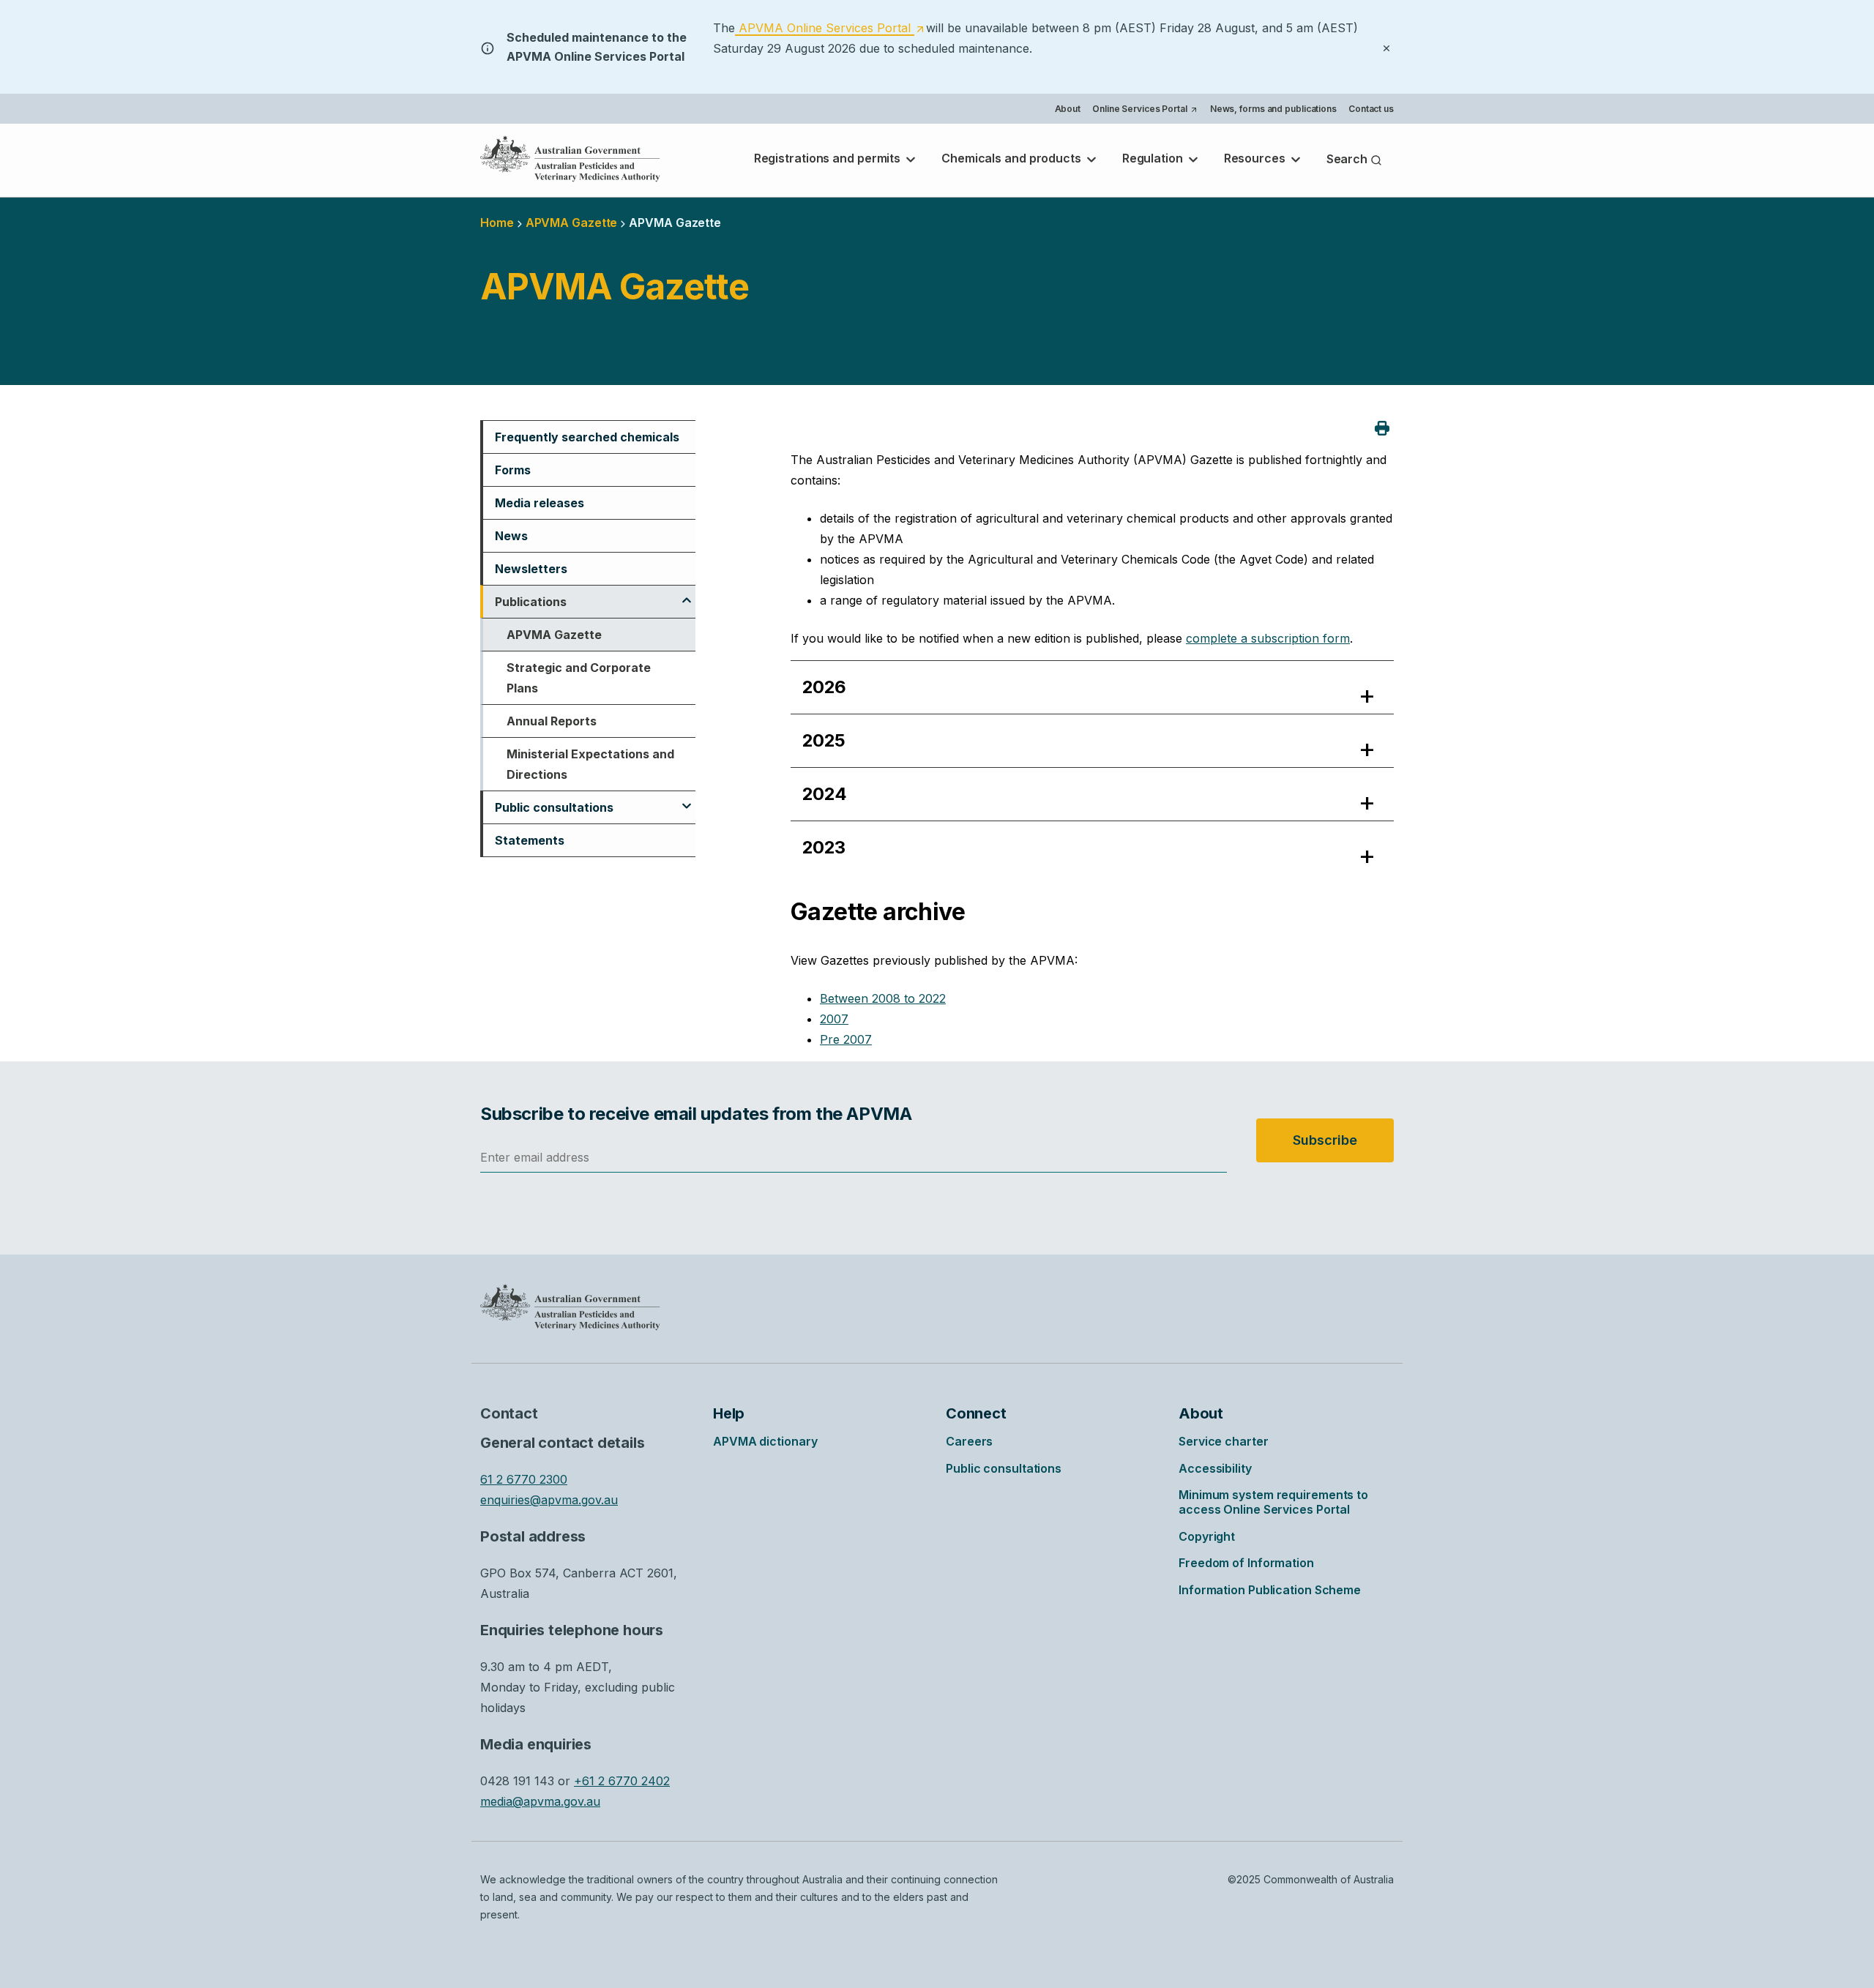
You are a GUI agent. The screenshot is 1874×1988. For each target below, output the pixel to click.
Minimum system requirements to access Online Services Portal (1273, 1502)
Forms (513, 470)
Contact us (1371, 109)
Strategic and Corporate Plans (579, 678)
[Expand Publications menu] (687, 594)
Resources (1256, 158)
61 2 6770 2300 (524, 1479)
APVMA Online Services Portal (829, 29)
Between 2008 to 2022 (883, 998)
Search (1348, 159)
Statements (530, 840)
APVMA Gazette (554, 635)
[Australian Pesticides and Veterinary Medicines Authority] (570, 159)
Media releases (540, 503)
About (1068, 109)
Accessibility (1215, 1468)
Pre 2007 (846, 1039)
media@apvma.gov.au (540, 1801)
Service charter (1224, 1441)
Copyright (1207, 1536)
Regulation (1154, 158)
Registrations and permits (829, 158)
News (511, 536)
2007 (834, 1019)
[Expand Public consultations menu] (687, 799)
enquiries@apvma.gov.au (549, 1500)
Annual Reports (552, 721)
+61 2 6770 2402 (622, 1781)
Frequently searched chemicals (587, 437)
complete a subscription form (1268, 638)
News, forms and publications (1273, 109)
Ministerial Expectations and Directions (590, 764)
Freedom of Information (1246, 1563)
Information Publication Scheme (1270, 1590)
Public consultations (554, 807)
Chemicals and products (1013, 158)
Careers (969, 1441)
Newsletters (531, 569)
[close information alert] (1386, 47)
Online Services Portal (1145, 111)
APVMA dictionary (765, 1441)
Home (497, 223)
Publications (531, 602)
